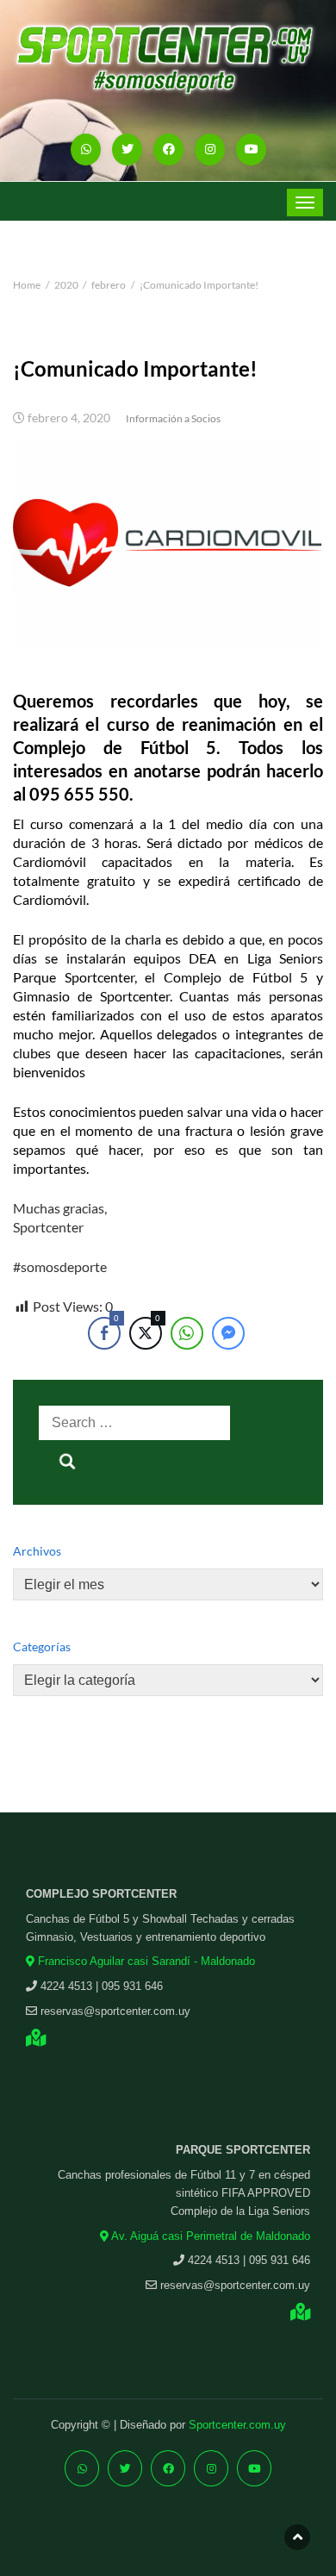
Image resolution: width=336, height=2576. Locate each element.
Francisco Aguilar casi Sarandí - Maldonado (145, 1961)
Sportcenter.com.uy (237, 2425)
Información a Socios (173, 418)
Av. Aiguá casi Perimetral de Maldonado (209, 2236)
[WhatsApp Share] (187, 1333)
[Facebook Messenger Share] (228, 1333)
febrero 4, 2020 (69, 418)
